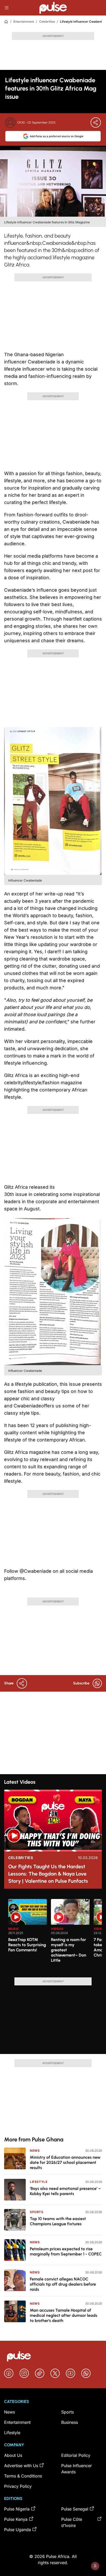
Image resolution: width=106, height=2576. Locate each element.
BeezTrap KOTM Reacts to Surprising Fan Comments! (27, 1945)
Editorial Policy (76, 2455)
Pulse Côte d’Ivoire (72, 2522)
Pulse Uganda (17, 2530)
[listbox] (55, 1935)
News (35, 2151)
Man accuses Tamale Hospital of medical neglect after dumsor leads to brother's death (64, 2315)
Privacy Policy (18, 2486)
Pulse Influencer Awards (77, 2469)
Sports (37, 2212)
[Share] (96, 123)
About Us (13, 2455)
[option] (28, 1936)
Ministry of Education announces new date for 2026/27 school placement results (65, 2162)
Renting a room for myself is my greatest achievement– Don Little (69, 1950)
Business (70, 2422)
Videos (57, 1929)
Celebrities (47, 22)
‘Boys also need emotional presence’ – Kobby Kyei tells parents (65, 2191)
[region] (53, 1935)
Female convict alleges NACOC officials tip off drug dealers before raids (63, 2284)
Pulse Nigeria (17, 2509)
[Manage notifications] (95, 2566)
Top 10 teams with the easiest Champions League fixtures (58, 2221)
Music (14, 1929)
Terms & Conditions (23, 2476)
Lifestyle (39, 2182)
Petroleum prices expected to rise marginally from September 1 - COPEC (66, 2251)
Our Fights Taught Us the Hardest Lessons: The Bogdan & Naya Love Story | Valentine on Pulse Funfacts (48, 1874)
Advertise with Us (21, 2466)
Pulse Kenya (16, 2519)
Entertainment (24, 22)
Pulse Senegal (75, 2509)
